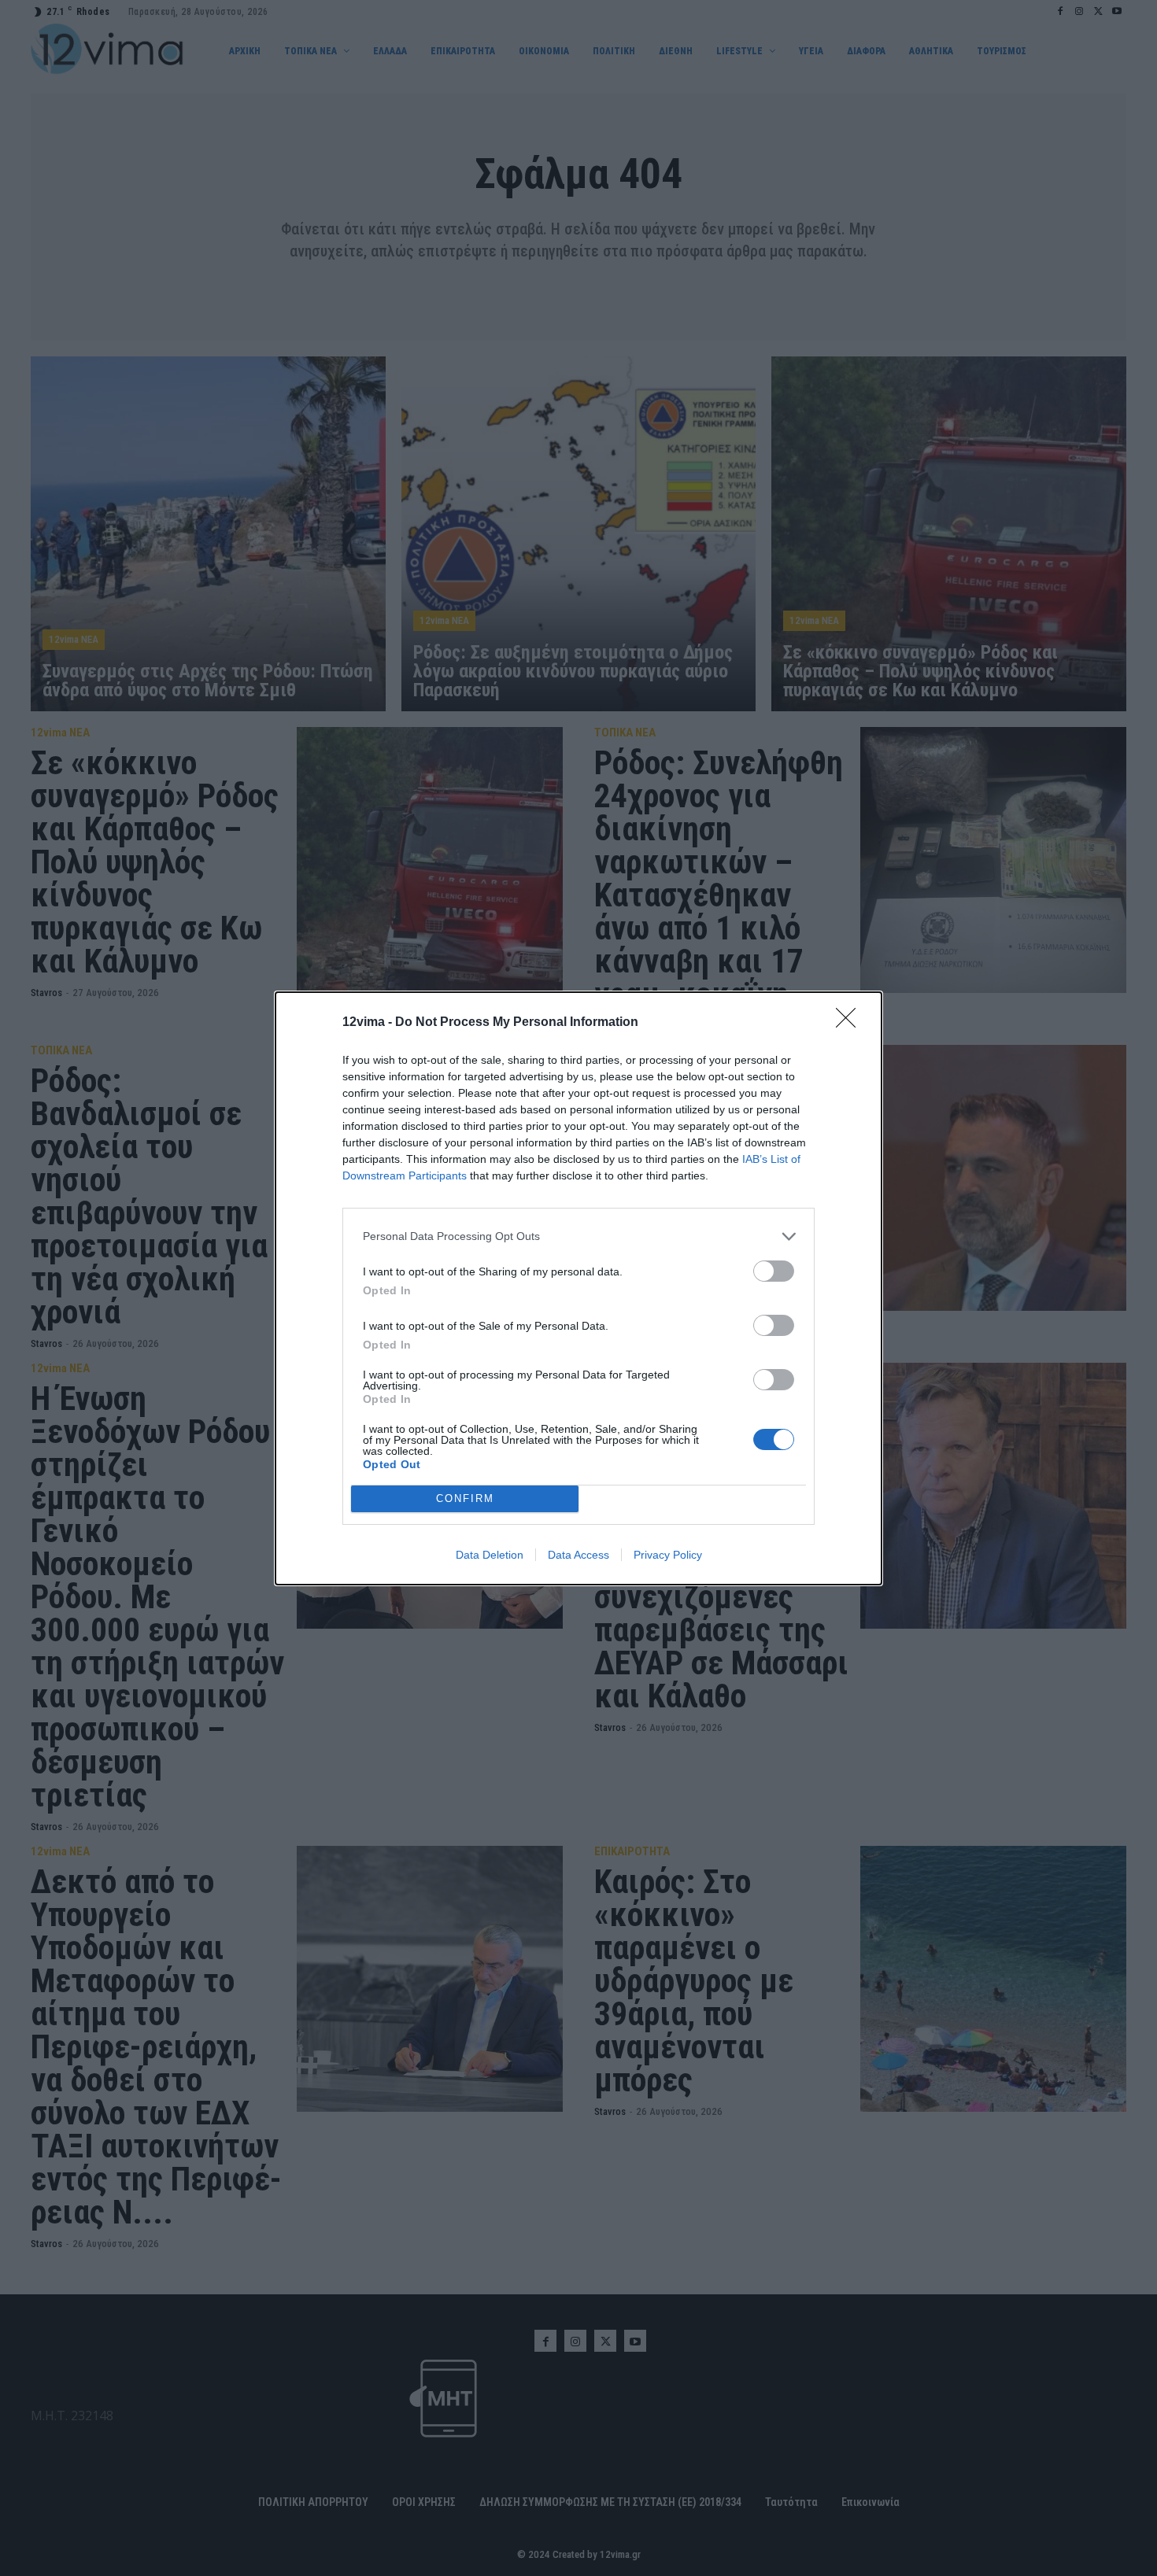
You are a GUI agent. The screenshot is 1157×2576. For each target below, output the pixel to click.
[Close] (851, 1023)
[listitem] (578, 1236)
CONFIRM (465, 1498)
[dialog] (578, 1288)
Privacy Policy (668, 1555)
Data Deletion (490, 1555)
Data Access (578, 1555)
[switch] (774, 1271)
